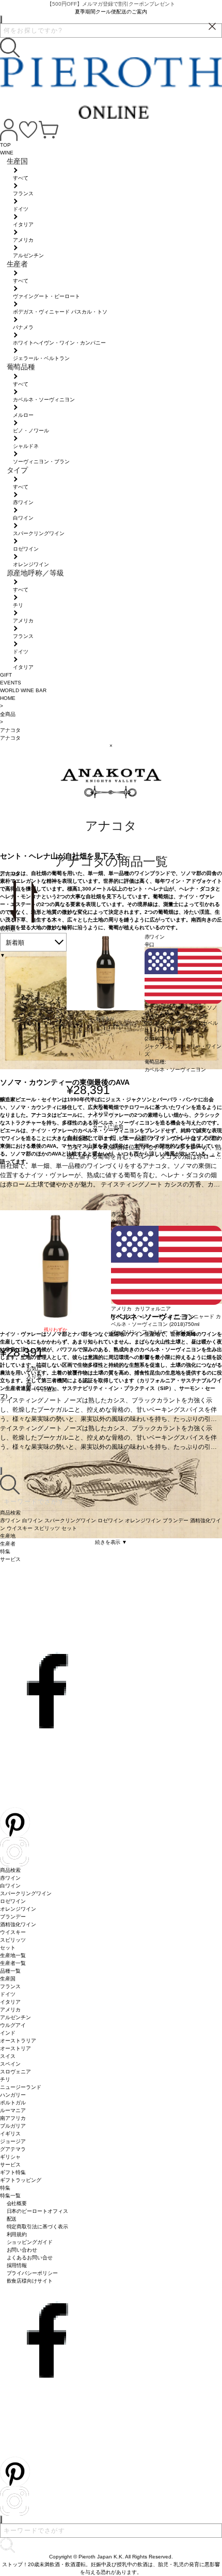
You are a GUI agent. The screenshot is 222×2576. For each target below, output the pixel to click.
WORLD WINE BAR (23, 690)
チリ (5, 2079)
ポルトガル (13, 2103)
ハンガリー (13, 2095)
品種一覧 (10, 1971)
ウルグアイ (13, 2025)
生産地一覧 (13, 1955)
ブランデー (13, 1917)
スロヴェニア (15, 2072)
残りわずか (55, 1330)
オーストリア (15, 2048)
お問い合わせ (22, 2250)
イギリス (10, 2134)
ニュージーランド (21, 2087)
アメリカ (10, 2010)
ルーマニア (13, 2110)
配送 (12, 2219)
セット (8, 1948)
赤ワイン (10, 1878)
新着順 (15, 943)
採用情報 (17, 2265)
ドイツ (8, 1994)
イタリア (10, 2002)
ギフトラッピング (21, 2180)
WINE (7, 153)
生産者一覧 (13, 1963)
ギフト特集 (13, 2172)
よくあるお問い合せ (30, 2258)
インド (8, 2033)
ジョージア (13, 2141)
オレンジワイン (18, 1909)
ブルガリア (13, 2126)
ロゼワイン (13, 1901)
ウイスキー (13, 1932)
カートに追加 (108, 1127)
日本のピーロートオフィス (38, 2211)
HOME (8, 698)
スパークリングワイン (26, 1893)
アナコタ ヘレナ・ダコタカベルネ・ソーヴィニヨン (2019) (181, 1031)
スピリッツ (13, 1940)
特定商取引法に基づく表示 (38, 2227)
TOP (5, 145)
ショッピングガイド (30, 2242)
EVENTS (11, 683)
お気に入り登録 (101, 1113)
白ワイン (10, 1886)
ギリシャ (10, 2157)
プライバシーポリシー (33, 2273)
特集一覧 (10, 2196)
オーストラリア (18, 2041)
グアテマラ (13, 2149)
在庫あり (105, 1019)
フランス (10, 1986)
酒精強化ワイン (18, 1924)
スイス (8, 2056)
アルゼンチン (15, 2017)
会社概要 (17, 2203)
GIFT (6, 675)
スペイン (10, 2064)
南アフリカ (13, 2118)
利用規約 (17, 2234)
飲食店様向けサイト (30, 2281)
